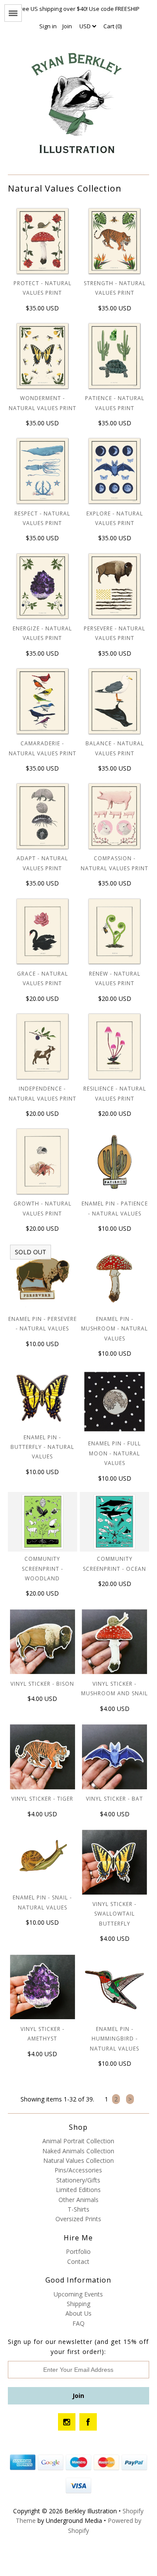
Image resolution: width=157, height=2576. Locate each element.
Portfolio (78, 2251)
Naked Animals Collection (78, 2151)
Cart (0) (113, 26)
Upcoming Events (78, 2294)
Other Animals (78, 2200)
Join (67, 26)
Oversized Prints (78, 2219)
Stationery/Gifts (78, 2180)
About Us (78, 2313)
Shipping (78, 2304)
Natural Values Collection (78, 2160)
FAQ (78, 2323)
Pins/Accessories (78, 2170)
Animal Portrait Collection (78, 2141)
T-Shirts (78, 2209)
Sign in (48, 26)
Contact (78, 2261)
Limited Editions (78, 2190)
